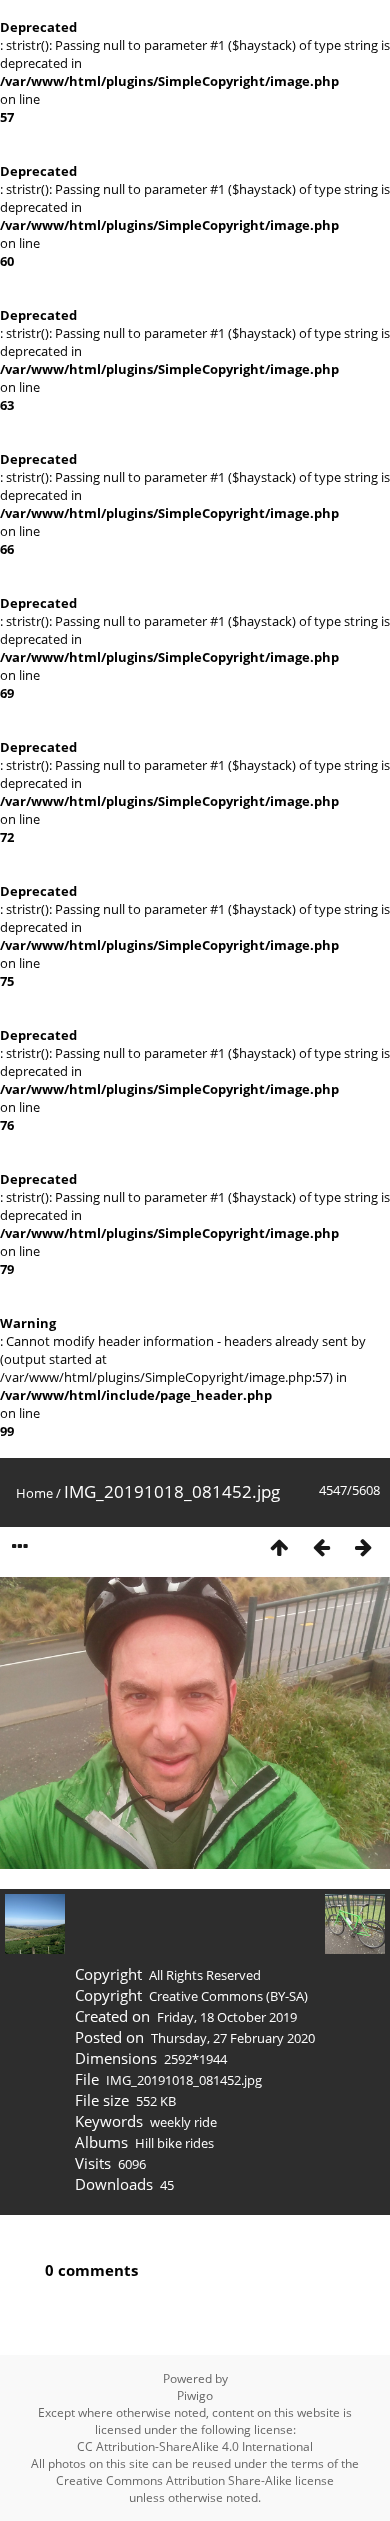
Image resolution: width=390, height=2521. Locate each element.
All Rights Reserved (205, 1975)
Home (34, 1493)
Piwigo (195, 2395)
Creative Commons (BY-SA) (228, 1996)
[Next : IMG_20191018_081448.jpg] (363, 1547)
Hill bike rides (174, 2143)
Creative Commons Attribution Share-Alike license (195, 2480)
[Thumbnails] (279, 1547)
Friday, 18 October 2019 (227, 2017)
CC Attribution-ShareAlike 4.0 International (195, 2446)
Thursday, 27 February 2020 (233, 2038)
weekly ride (183, 2122)
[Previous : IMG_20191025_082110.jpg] (321, 1547)
